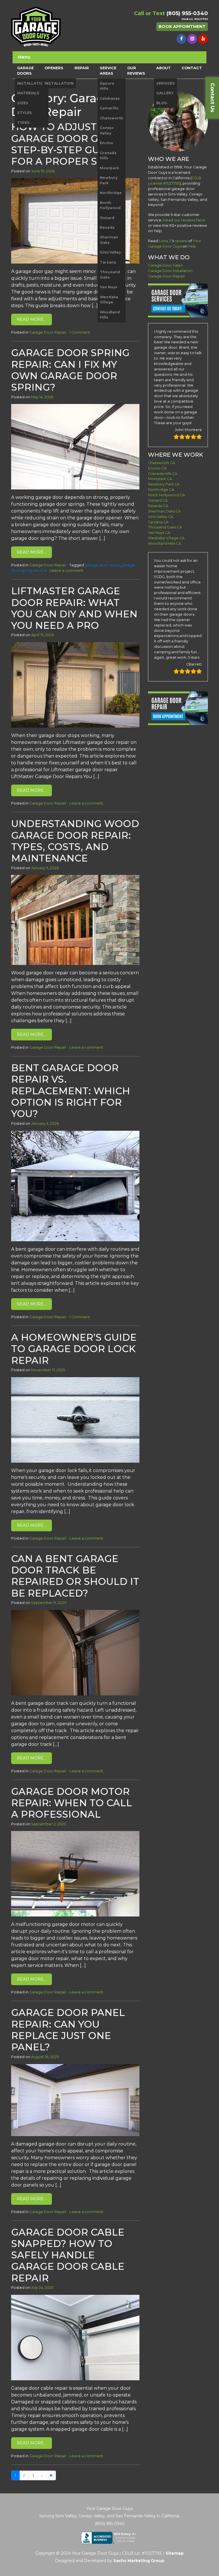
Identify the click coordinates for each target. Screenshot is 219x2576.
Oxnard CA (158, 500)
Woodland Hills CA (165, 543)
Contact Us (212, 98)
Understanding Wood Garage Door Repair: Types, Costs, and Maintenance (75, 841)
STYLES (25, 113)
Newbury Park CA (164, 484)
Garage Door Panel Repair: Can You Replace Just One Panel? (68, 2030)
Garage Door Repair (48, 332)
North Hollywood (110, 205)
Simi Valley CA (161, 517)
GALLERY (165, 93)
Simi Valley (110, 252)
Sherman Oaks (109, 240)
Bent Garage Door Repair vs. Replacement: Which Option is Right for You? (71, 1091)
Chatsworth (111, 118)
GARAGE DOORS (25, 71)
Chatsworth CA (162, 463)
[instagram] (192, 39)
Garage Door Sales (165, 265)
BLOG (162, 103)
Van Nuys (109, 287)
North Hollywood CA (166, 495)
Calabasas (110, 98)
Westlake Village (109, 300)
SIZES (23, 103)
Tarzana (108, 262)
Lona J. (165, 241)
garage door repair (102, 565)
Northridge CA (161, 490)
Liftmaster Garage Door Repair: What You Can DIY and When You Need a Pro (74, 608)
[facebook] (181, 39)
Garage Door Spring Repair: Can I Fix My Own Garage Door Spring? (70, 370)
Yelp (192, 246)
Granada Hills (108, 155)
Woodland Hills (110, 315)
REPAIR (82, 68)
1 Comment (80, 332)
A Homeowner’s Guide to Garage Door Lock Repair (74, 1349)
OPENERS (54, 68)
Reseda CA (158, 506)
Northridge (111, 193)
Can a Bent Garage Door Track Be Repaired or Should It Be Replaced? (75, 1576)
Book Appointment (182, 26)
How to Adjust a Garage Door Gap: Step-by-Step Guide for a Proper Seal (64, 144)
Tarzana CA (158, 522)
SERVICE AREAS (108, 71)
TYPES (23, 123)
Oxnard (107, 218)
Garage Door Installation (170, 271)
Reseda (107, 227)
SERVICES (166, 83)
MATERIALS (28, 93)
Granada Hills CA (163, 474)
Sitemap (175, 2553)
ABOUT (164, 68)
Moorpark (109, 168)
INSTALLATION (32, 83)
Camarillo (109, 108)
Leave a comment (67, 570)
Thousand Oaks (110, 274)
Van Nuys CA (159, 533)
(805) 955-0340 (187, 13)
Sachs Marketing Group (139, 2561)
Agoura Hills (107, 86)
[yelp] (203, 39)
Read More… (32, 319)
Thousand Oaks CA (165, 527)
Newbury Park (109, 180)
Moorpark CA (160, 479)
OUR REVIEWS (136, 71)
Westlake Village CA (166, 538)
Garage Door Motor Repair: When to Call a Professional (72, 1803)
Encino (107, 143)
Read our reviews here (184, 220)
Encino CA (157, 468)
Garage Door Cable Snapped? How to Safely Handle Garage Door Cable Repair (68, 2255)
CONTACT (192, 68)
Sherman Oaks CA (164, 511)
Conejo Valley (107, 130)
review (181, 241)
